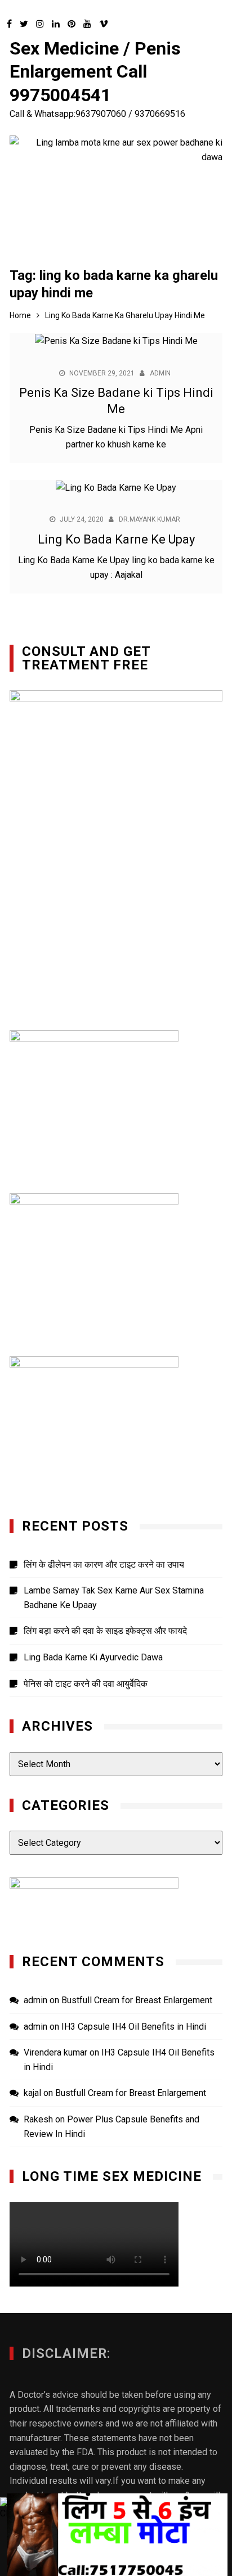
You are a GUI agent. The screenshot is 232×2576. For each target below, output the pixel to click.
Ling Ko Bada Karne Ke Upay (116, 539)
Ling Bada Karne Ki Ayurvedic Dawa (93, 1657)
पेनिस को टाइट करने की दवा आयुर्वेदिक (86, 1684)
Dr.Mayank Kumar (150, 519)
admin (160, 373)
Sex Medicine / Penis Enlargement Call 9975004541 (95, 72)
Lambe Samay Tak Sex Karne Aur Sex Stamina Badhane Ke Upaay (114, 1598)
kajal (32, 2093)
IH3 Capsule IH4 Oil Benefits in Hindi (134, 2027)
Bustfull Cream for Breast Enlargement (137, 2000)
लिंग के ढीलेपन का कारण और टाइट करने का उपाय (104, 1565)
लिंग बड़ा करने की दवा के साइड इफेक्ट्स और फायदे (105, 1631)
